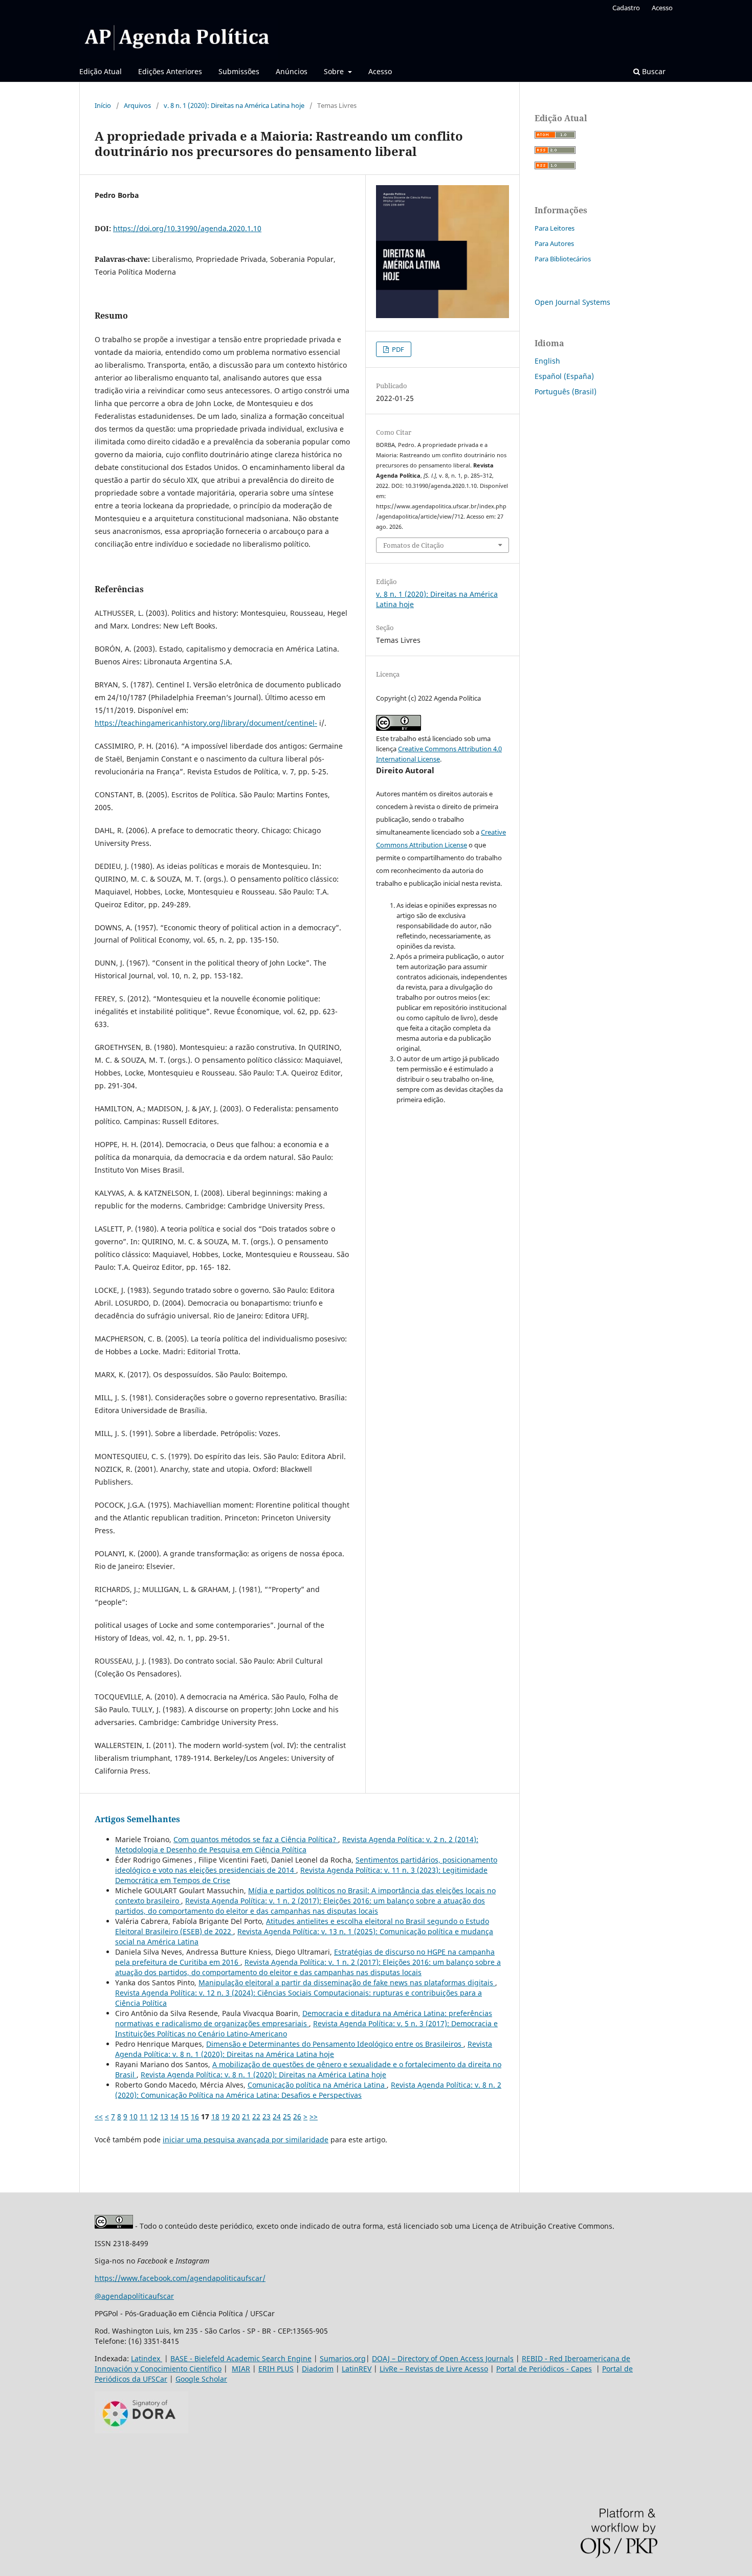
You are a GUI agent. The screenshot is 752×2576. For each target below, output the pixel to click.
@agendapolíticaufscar (134, 2296)
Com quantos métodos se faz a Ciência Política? (256, 1839)
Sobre (335, 71)
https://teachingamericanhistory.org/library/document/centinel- (206, 723)
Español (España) (564, 376)
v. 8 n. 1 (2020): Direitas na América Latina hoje (234, 105)
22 (256, 2116)
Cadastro (626, 8)
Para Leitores (555, 228)
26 (297, 2116)
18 (215, 2116)
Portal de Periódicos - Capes (544, 2369)
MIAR (241, 2369)
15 (185, 2116)
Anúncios (292, 71)
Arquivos (137, 105)
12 (154, 2116)
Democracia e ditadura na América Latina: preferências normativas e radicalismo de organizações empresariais (304, 2018)
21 (246, 2116)
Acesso (380, 71)
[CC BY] (114, 2226)
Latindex (147, 2358)
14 (174, 2116)
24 (277, 2116)
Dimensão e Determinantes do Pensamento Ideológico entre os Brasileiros (335, 2044)
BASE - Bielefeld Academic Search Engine (241, 2358)
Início (103, 105)
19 (226, 2116)
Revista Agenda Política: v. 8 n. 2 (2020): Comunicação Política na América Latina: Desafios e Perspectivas (308, 2090)
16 (195, 2116)
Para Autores (554, 243)
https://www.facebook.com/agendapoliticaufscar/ (180, 2278)
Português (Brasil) (566, 391)
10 (134, 2116)
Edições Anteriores (170, 71)
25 (287, 2116)
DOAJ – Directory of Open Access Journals (443, 2358)
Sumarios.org (343, 2358)
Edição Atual (101, 71)
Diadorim (318, 2369)
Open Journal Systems (572, 302)
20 (236, 2116)
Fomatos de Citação (414, 545)
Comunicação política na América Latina (317, 2085)
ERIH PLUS (276, 2369)
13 (164, 2116)
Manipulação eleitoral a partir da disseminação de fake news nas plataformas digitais (347, 1983)
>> (314, 2116)
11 (144, 2116)
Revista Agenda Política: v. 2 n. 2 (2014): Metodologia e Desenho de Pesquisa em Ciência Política (297, 1844)
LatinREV (357, 2369)
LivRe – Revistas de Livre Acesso (434, 2369)
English (547, 361)
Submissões (239, 71)
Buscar (653, 71)
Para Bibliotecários (563, 259)
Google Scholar (201, 2379)
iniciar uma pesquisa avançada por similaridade (246, 2140)
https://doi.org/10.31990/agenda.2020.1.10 (187, 228)
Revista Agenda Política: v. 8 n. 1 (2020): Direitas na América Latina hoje (304, 2049)
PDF (397, 349)
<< (99, 2116)
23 (267, 2116)
